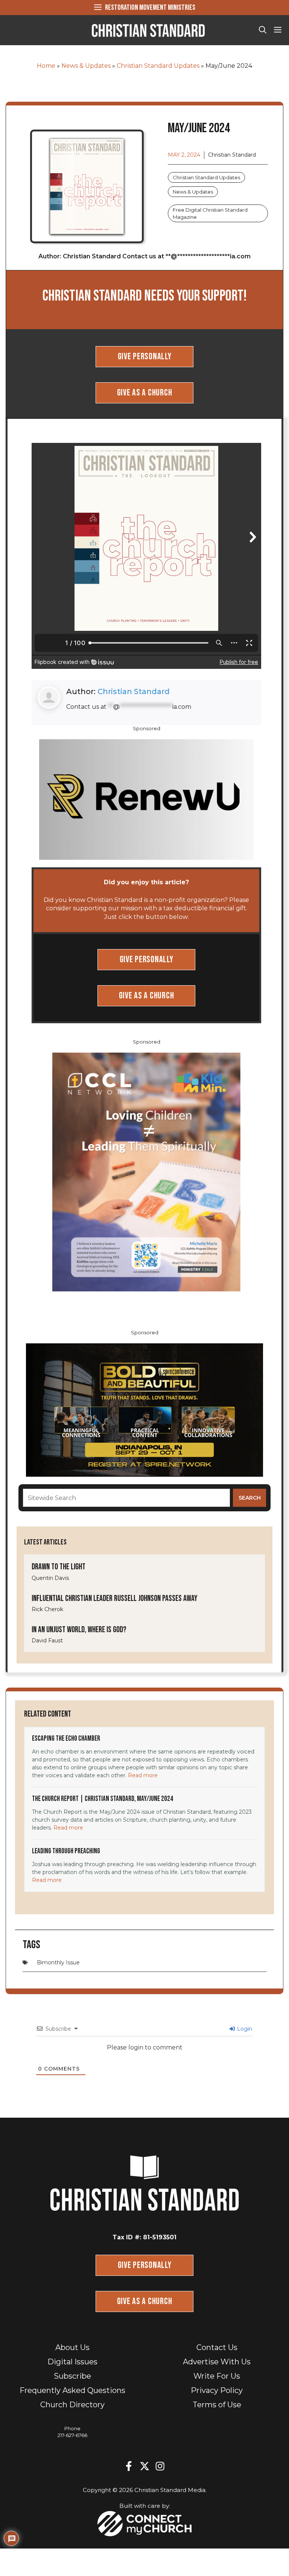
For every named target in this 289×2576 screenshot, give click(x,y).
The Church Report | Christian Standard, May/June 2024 (103, 1799)
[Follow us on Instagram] (160, 2466)
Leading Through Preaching (66, 1851)
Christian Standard (134, 691)
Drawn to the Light (59, 1567)
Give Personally (145, 356)
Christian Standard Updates (158, 66)
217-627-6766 (72, 2435)
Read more (143, 1775)
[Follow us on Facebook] (129, 2466)
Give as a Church (145, 393)
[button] (263, 30)
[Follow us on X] (144, 2466)
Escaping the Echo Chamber (66, 1739)
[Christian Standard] (148, 30)
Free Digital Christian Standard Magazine (210, 213)
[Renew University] (146, 799)
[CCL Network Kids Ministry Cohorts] (146, 1171)
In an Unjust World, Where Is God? (79, 1630)
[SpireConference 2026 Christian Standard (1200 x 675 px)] (144, 1409)
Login (244, 2029)
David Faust (47, 1641)
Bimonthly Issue (58, 1963)
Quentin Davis (50, 1578)
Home (46, 66)
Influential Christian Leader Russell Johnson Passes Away (115, 1599)
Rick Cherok (47, 1609)
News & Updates (86, 66)
